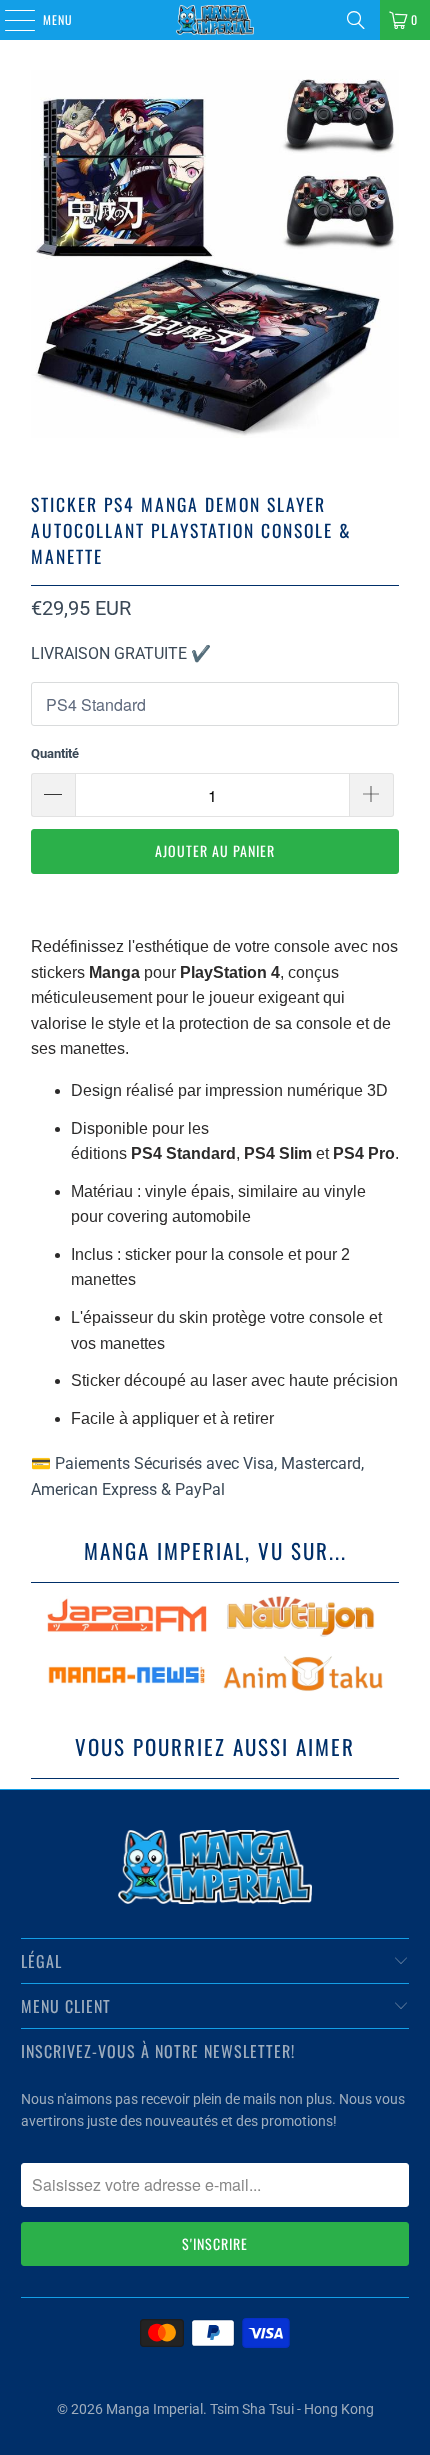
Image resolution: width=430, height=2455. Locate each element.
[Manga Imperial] (215, 20)
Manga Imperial (154, 2409)
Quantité (55, 753)
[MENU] (9, 20)
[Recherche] (356, 20)
